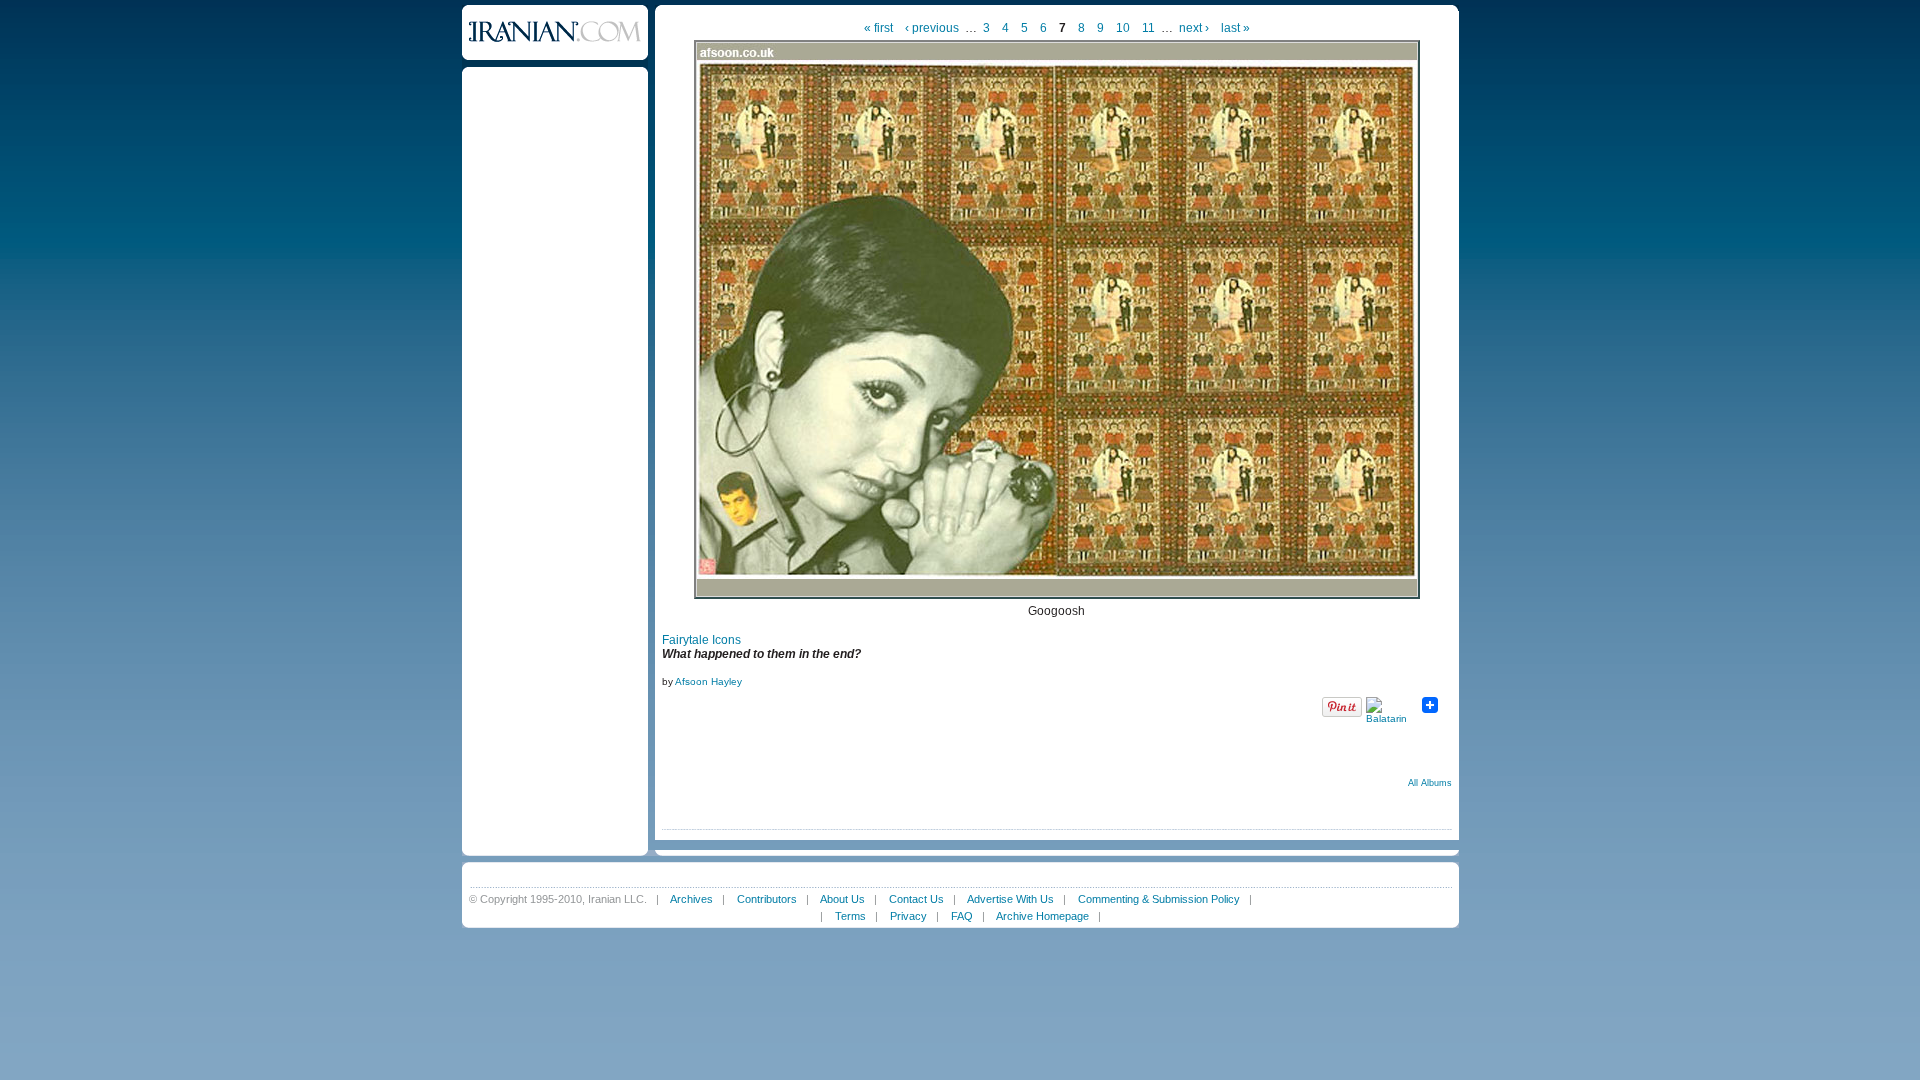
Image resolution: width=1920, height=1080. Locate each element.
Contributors (767, 899)
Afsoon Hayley (708, 681)
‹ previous (932, 28)
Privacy (908, 916)
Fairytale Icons (701, 640)
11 (1148, 28)
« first (878, 28)
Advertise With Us (1010, 899)
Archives (691, 899)
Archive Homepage (1042, 916)
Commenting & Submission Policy (1159, 899)
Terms (850, 916)
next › (1194, 28)
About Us (842, 899)
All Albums (1430, 783)
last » (1235, 28)
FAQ (962, 916)
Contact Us (916, 899)
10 (1123, 28)
